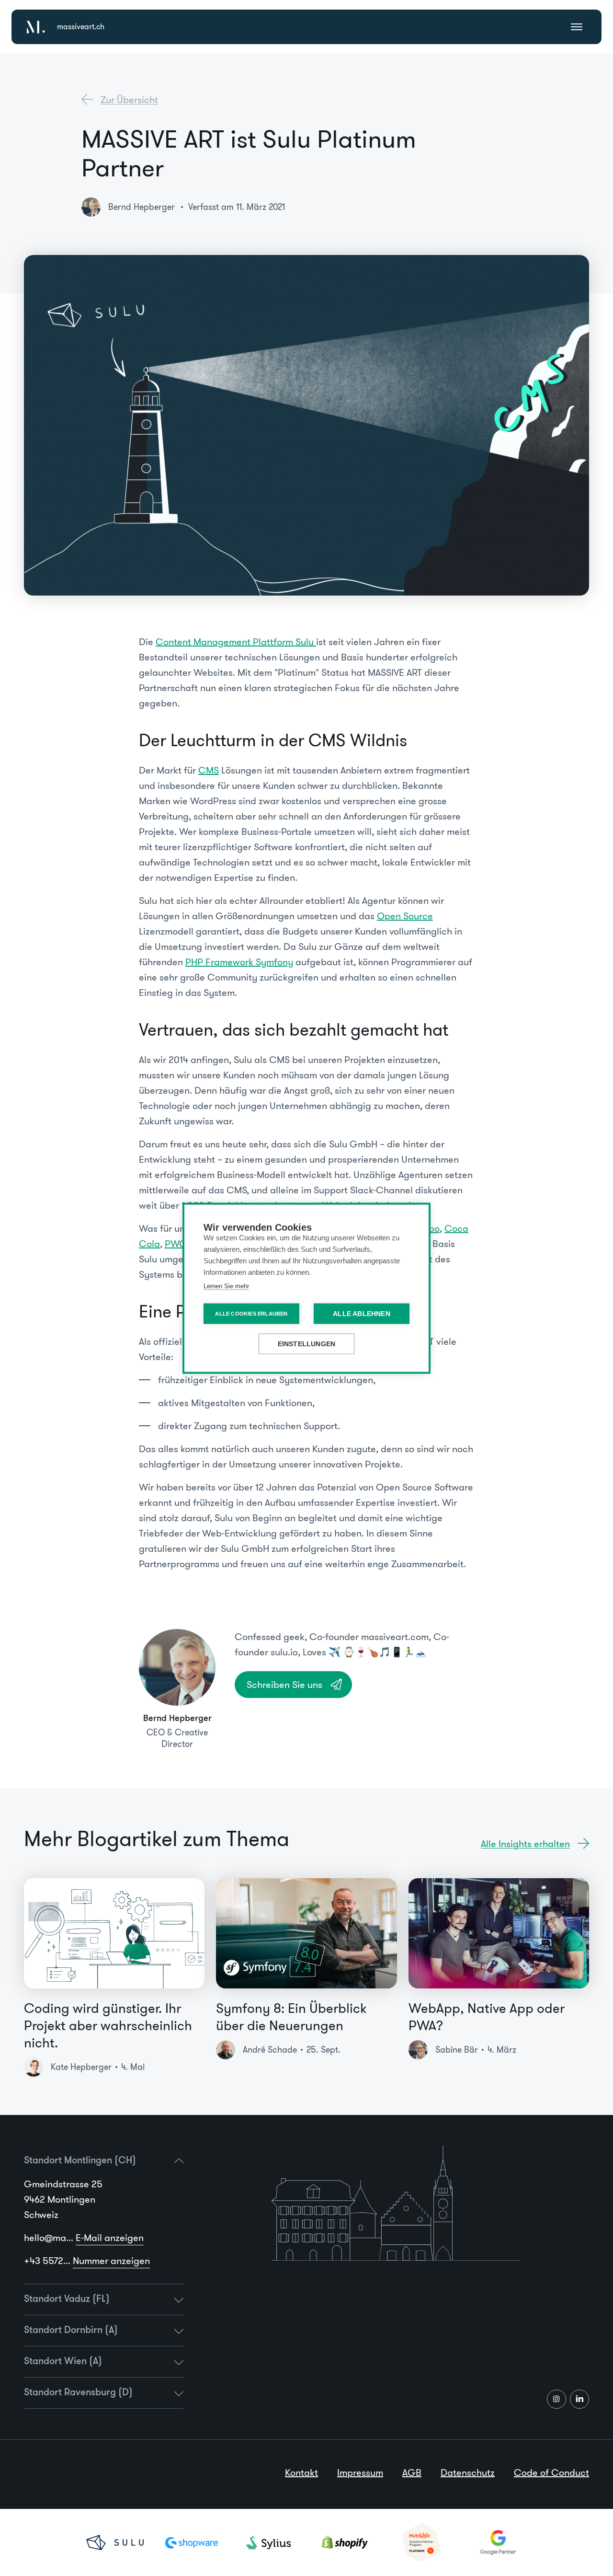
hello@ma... (84, 2238)
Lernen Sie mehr (226, 1286)
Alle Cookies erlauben (251, 1313)
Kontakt (301, 2472)
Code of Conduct (551, 2472)
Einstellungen (307, 1344)
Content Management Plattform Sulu (236, 642)
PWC (176, 1244)
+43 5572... (87, 2261)
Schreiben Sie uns (284, 1685)
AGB (412, 2472)
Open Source (405, 916)
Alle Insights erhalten (525, 1844)
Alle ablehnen (362, 1313)
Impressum (360, 2472)
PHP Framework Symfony (239, 962)
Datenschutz (468, 2472)
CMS (209, 770)
